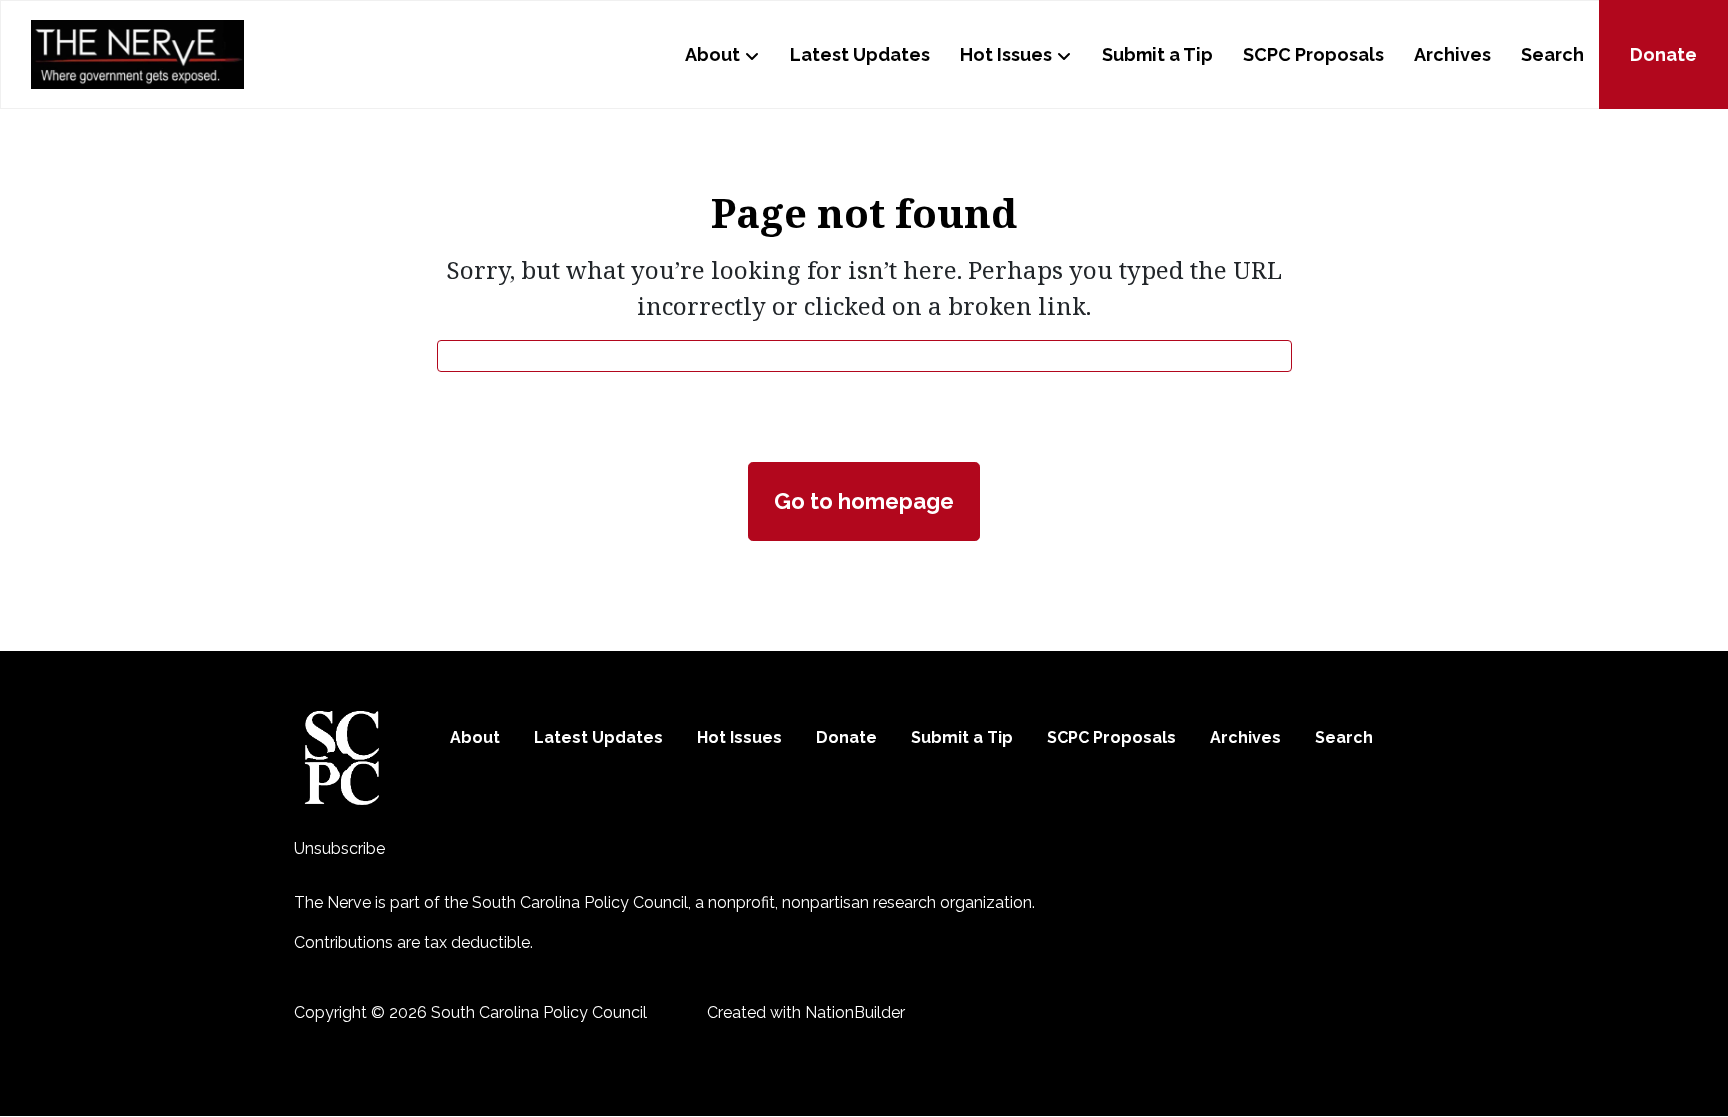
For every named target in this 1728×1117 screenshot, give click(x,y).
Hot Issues (1006, 54)
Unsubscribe (339, 848)
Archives (1452, 54)
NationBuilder (855, 1012)
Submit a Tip (1157, 54)
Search (1552, 54)
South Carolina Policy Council (580, 902)
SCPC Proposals (1313, 54)
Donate (1663, 54)
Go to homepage (864, 501)
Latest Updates (860, 54)
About (712, 54)
